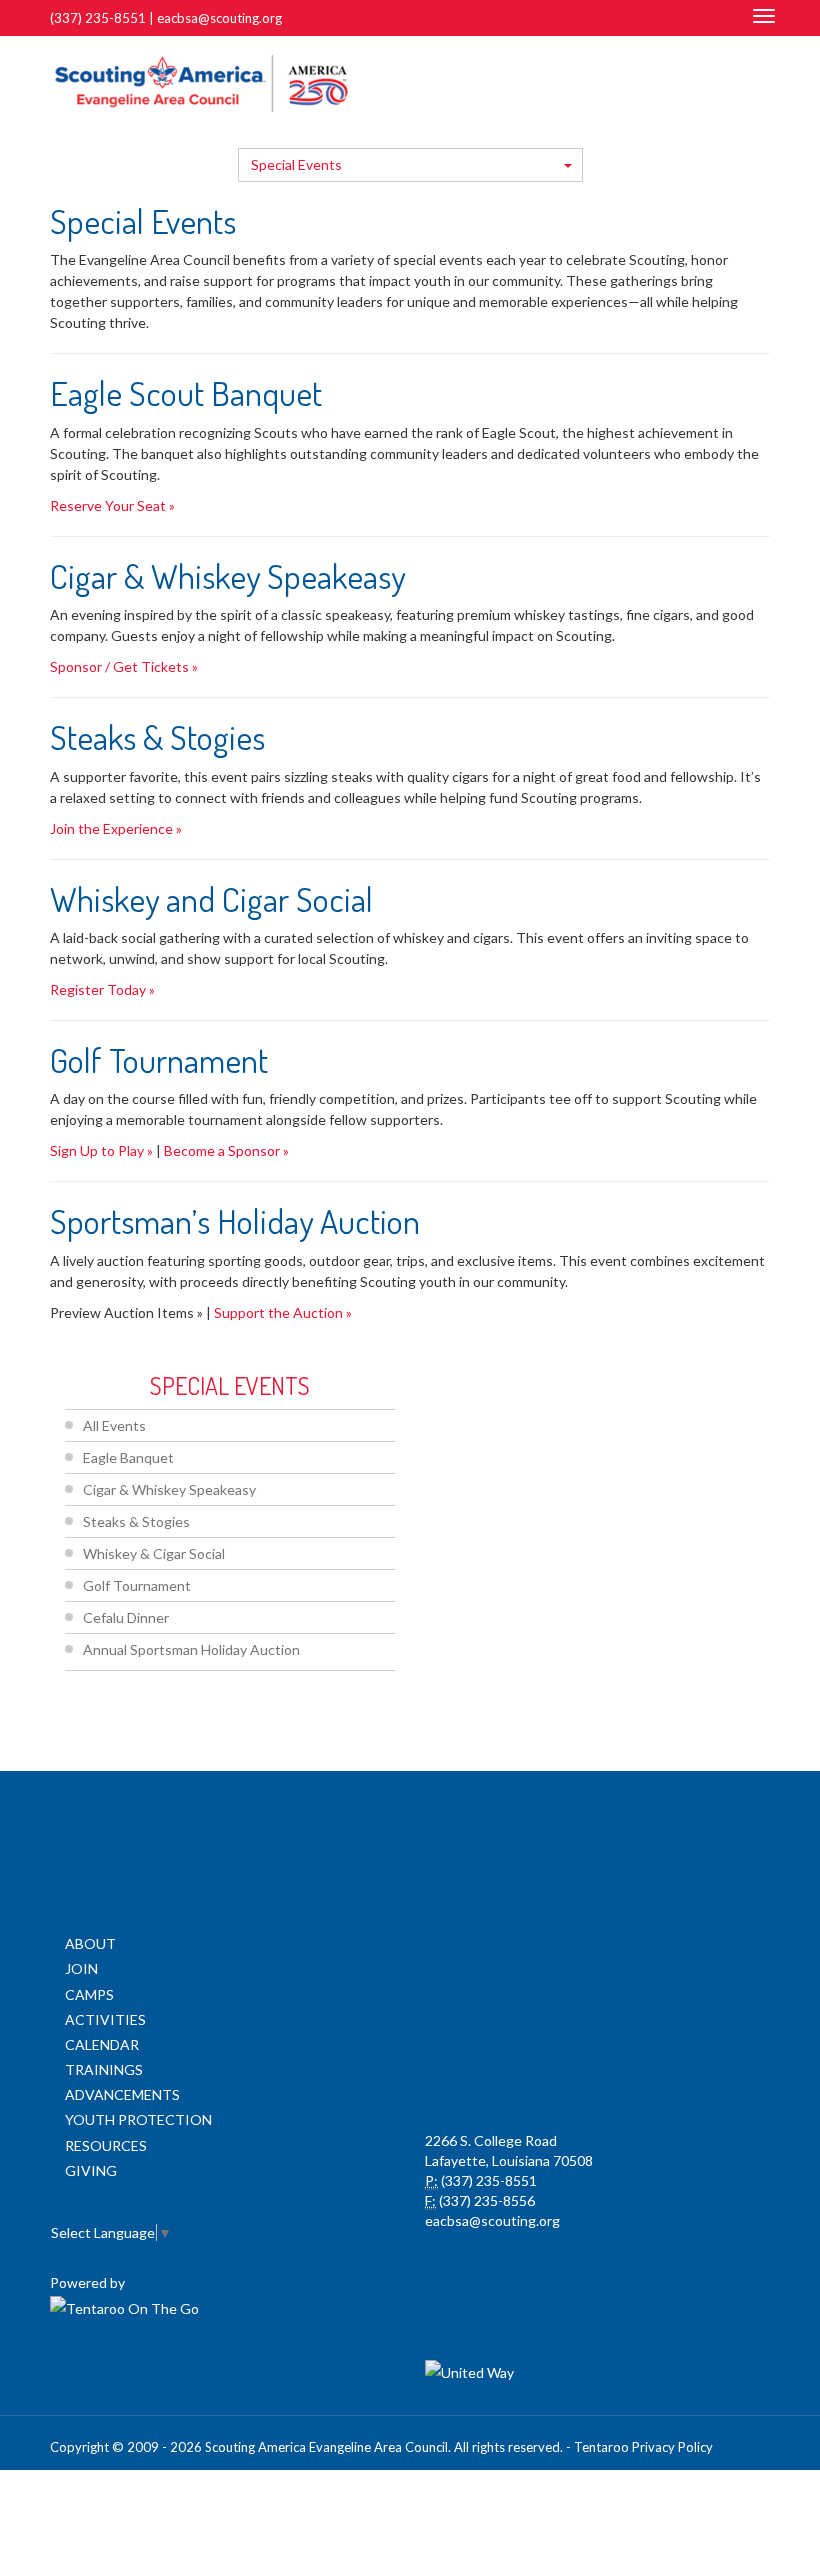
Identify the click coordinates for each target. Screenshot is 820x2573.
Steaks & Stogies (136, 1521)
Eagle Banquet (128, 1457)
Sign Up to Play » (101, 1150)
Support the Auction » (283, 1312)
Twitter (697, 81)
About (90, 1943)
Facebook (673, 81)
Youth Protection (138, 2119)
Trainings (104, 2069)
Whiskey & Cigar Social (154, 1553)
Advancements (122, 2094)
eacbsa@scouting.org (219, 18)
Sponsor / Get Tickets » (124, 666)
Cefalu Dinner (126, 1617)
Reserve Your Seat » (112, 505)
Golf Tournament (137, 1585)
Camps (89, 1994)
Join (81, 1968)
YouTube (727, 81)
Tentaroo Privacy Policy (643, 2447)
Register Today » (102, 989)
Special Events (296, 164)
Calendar (102, 2044)
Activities (105, 2019)
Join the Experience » (116, 828)
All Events (114, 1425)
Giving (91, 2170)
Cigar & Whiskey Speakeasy (169, 1489)
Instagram (759, 81)
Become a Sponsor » (226, 1150)
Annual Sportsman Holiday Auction (191, 1649)
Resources (106, 2145)
